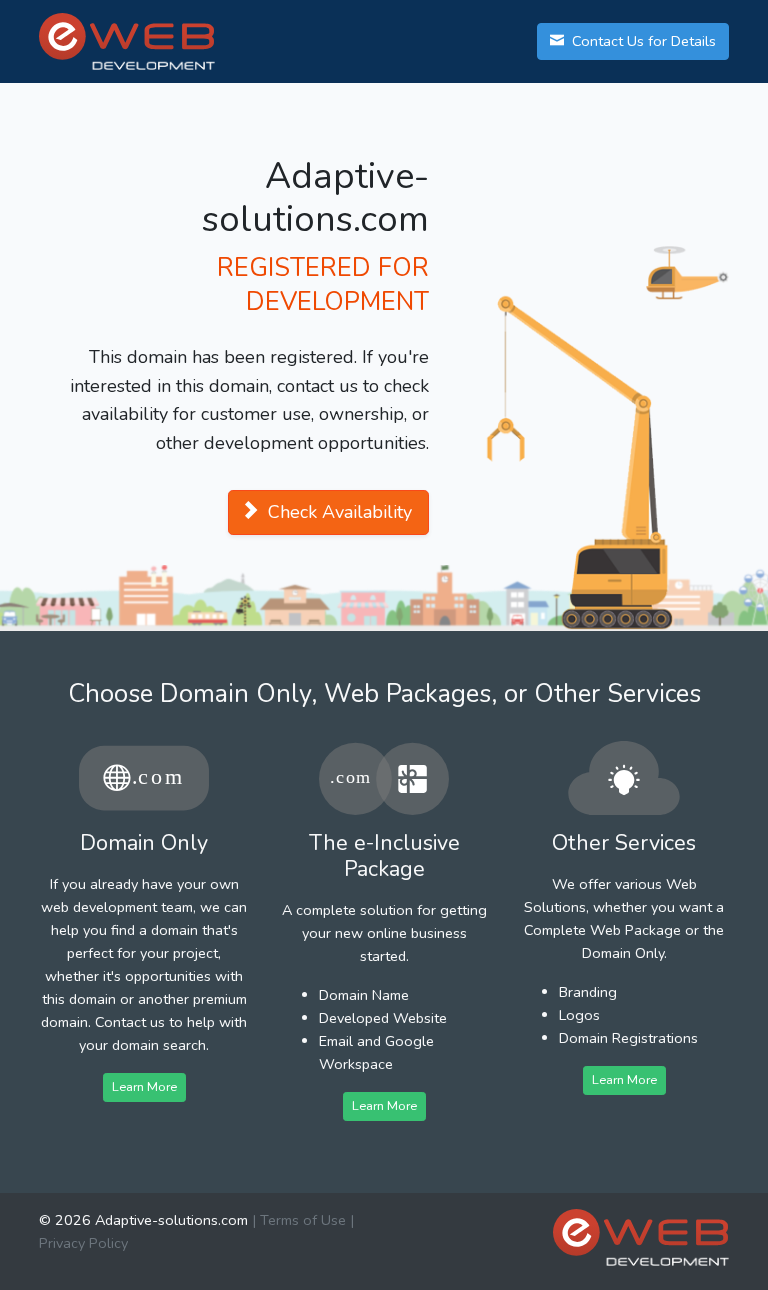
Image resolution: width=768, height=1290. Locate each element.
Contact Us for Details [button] (642, 41)
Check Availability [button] (337, 512)
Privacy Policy (83, 1243)
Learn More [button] (144, 1086)
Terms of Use (303, 1220)
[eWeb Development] (641, 1237)
